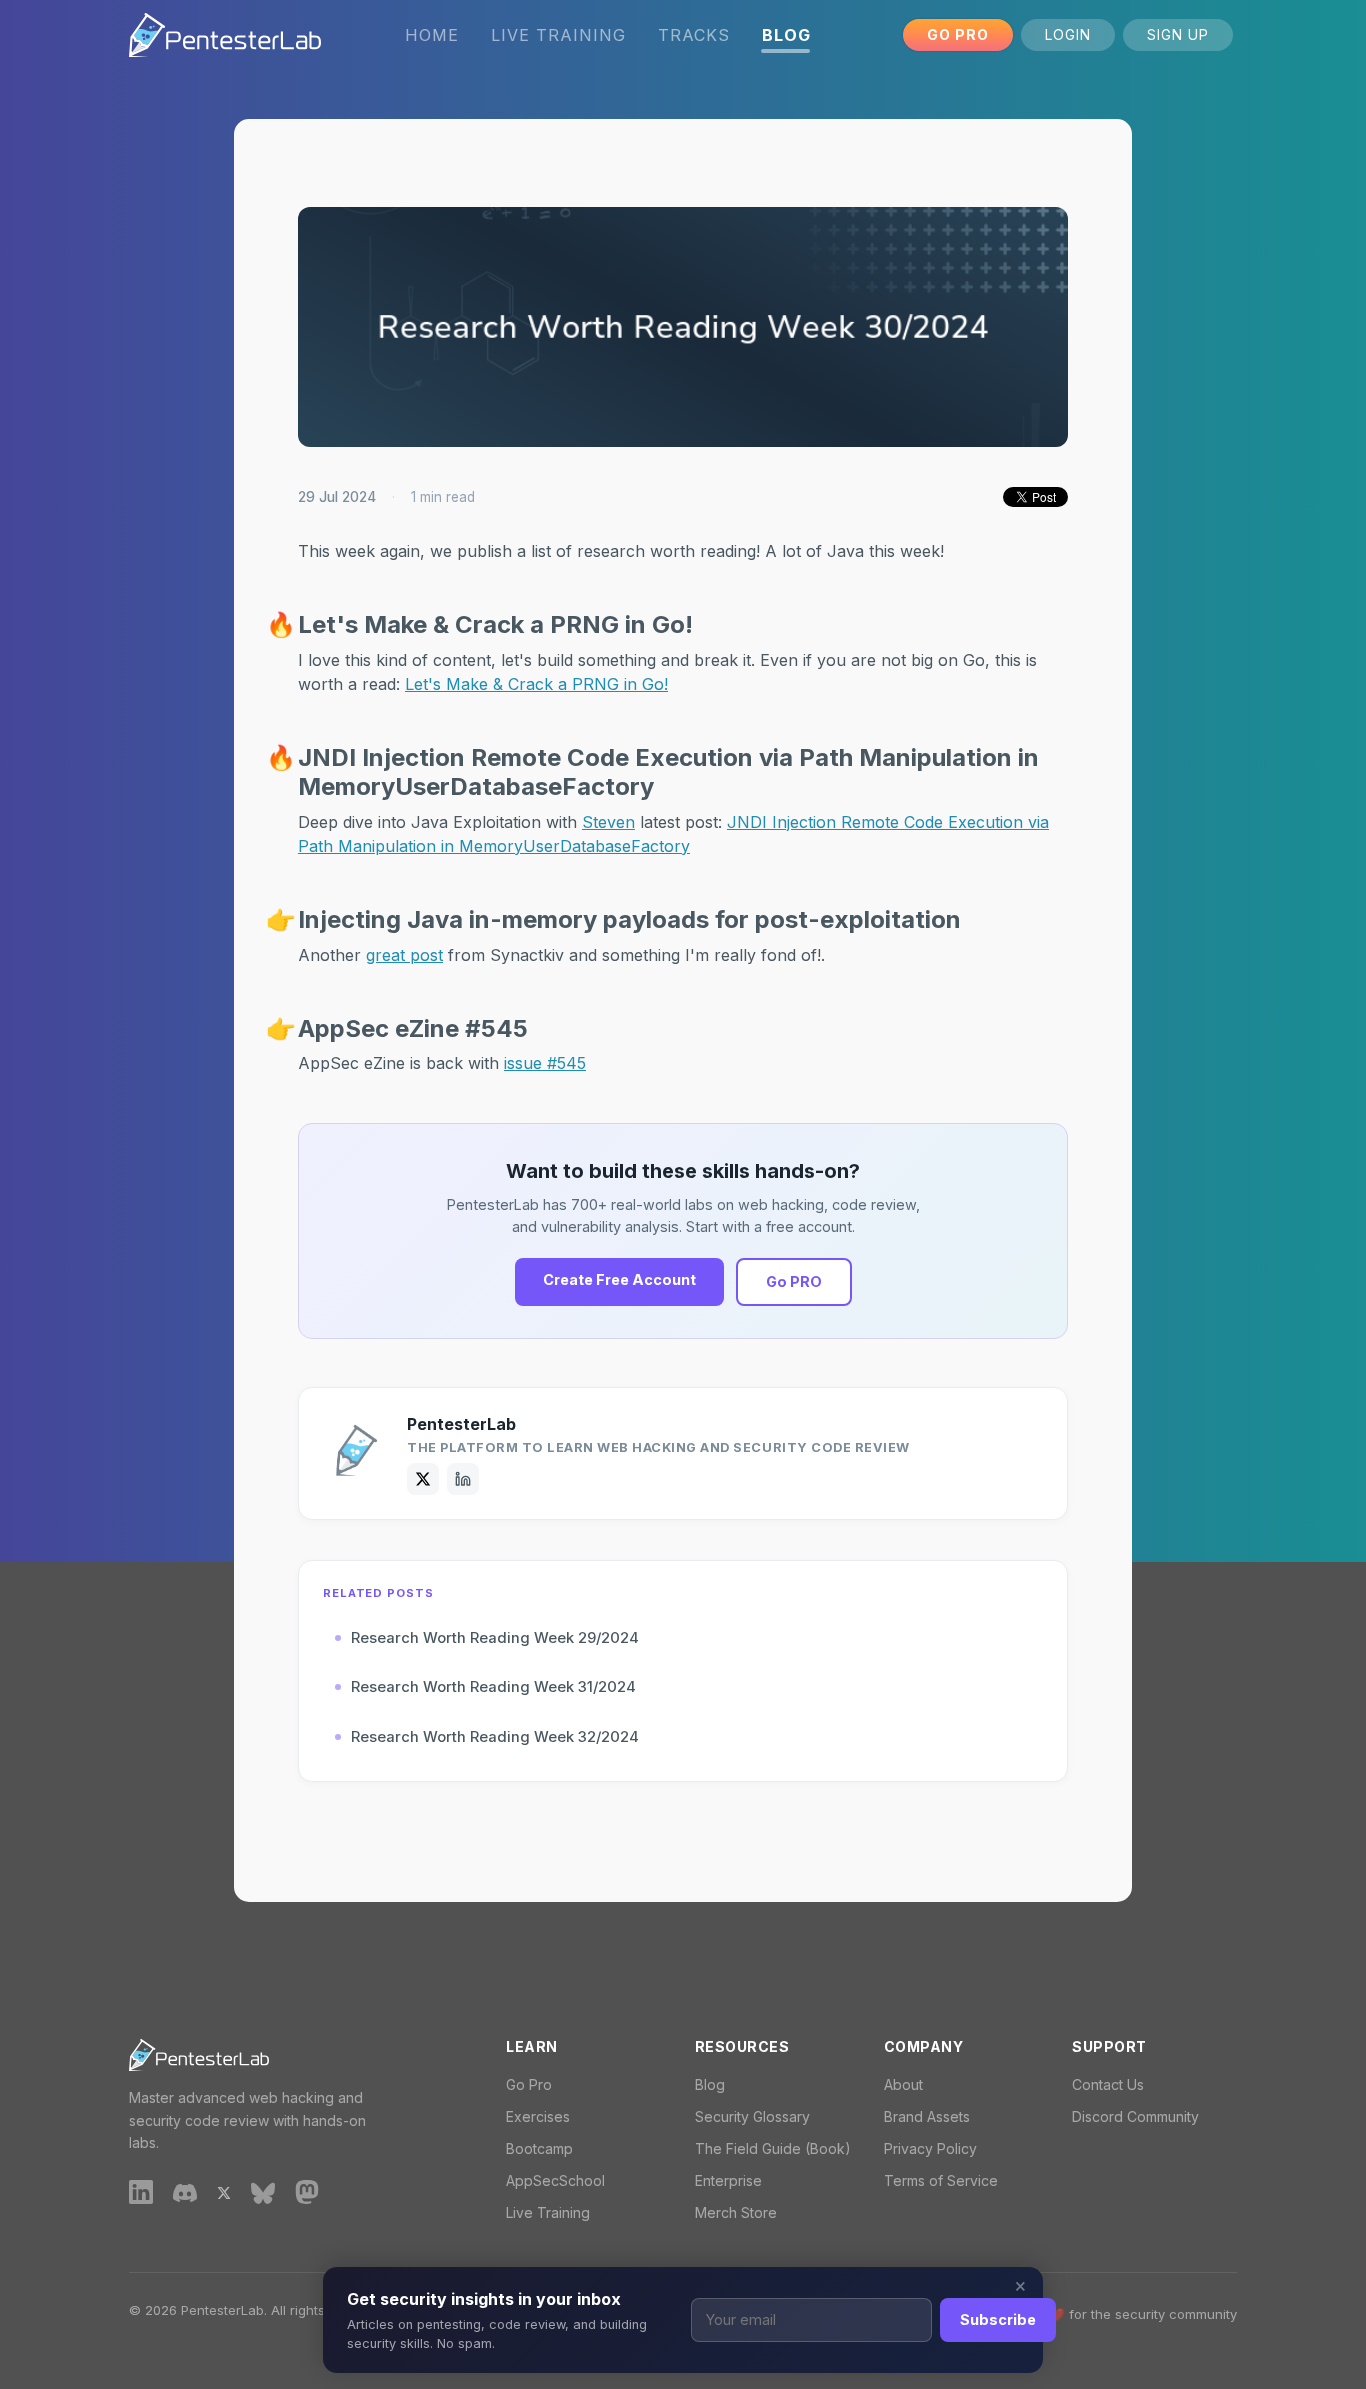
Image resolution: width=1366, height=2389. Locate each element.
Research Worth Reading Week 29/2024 (495, 1638)
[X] (224, 2191)
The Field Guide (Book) (773, 2148)
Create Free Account (619, 1279)
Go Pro (958, 34)
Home (432, 35)
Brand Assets (927, 2116)
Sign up (1178, 34)
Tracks (694, 35)
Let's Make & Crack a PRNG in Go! (536, 684)
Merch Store (736, 2212)
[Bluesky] (263, 2191)
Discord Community (1135, 2116)
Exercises (538, 2116)
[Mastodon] (307, 2192)
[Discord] (185, 2191)
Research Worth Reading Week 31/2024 (493, 1687)
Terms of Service (941, 2180)
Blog (710, 2084)
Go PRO (794, 1281)
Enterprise (728, 2180)
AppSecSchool (555, 2180)
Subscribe (998, 2319)
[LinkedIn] (463, 1479)
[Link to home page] (225, 35)
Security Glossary (752, 2116)
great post (404, 955)
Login (1068, 34)
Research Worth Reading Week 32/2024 (495, 1737)
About (903, 2084)
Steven (608, 822)
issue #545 (545, 1063)
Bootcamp (539, 2148)
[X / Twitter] (423, 1479)
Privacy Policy (930, 2148)
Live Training (558, 35)
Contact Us (1108, 2084)
